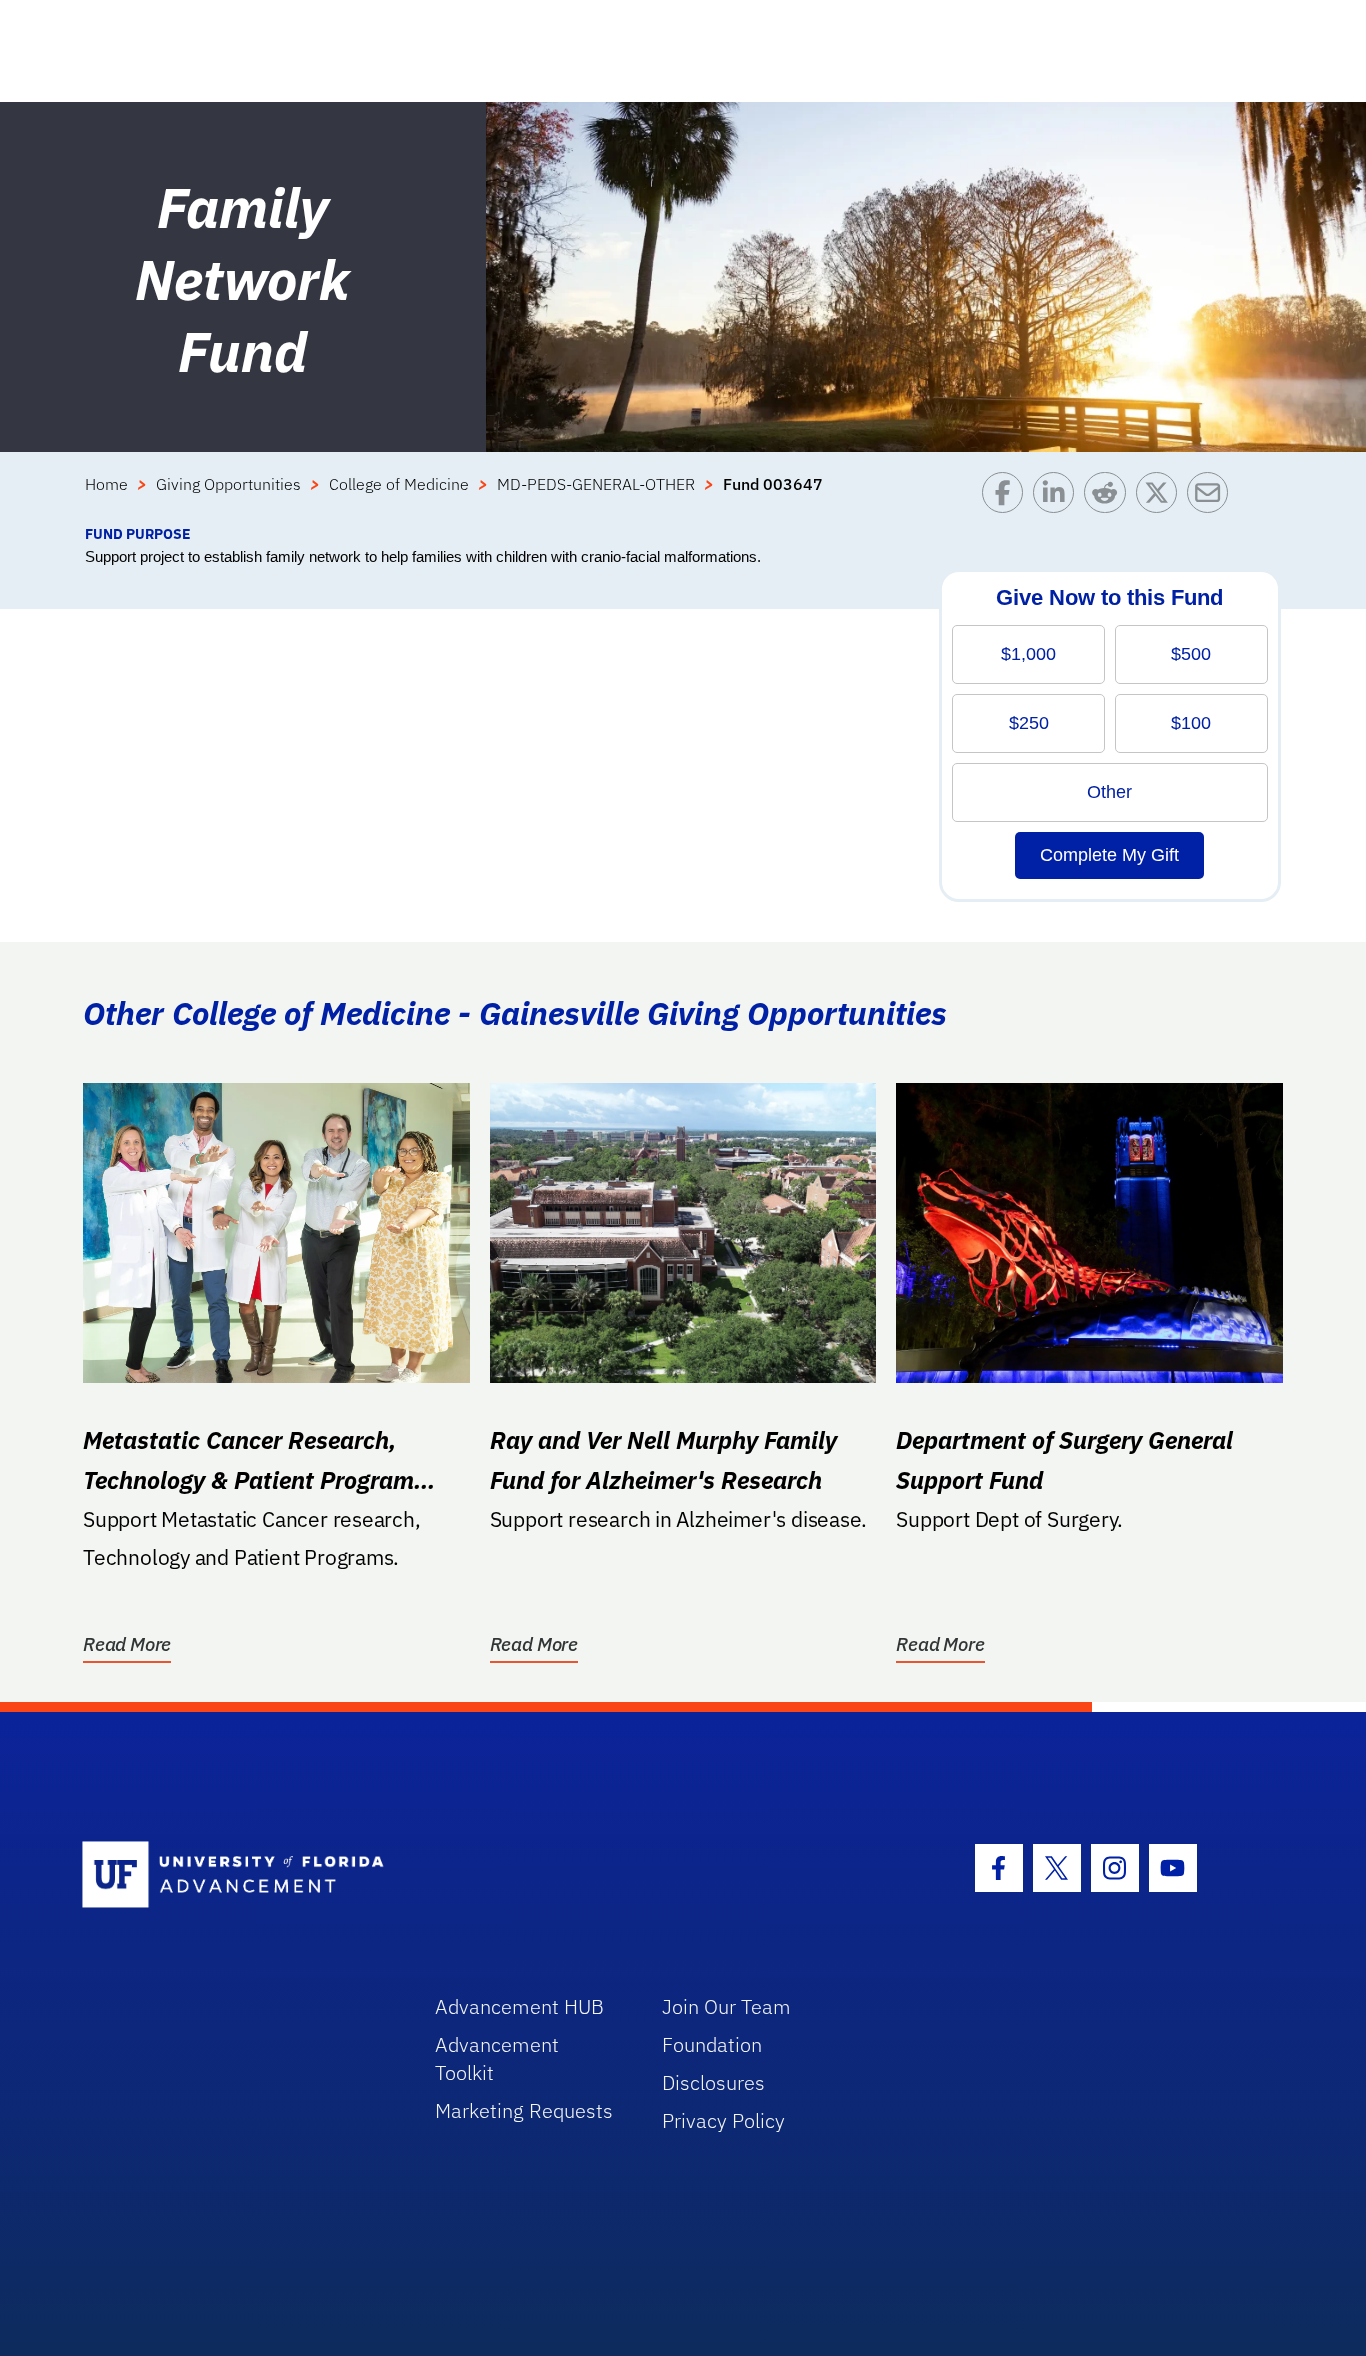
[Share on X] (1161, 497)
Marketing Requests (524, 2110)
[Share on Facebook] (1007, 497)
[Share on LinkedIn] (1058, 497)
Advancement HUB (519, 2006)
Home (106, 484)
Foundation (712, 2044)
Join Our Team (726, 2006)
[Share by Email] (1212, 497)
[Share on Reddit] (1109, 497)
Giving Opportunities (228, 484)
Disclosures (713, 2082)
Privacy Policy (723, 2120)
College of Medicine (399, 484)
